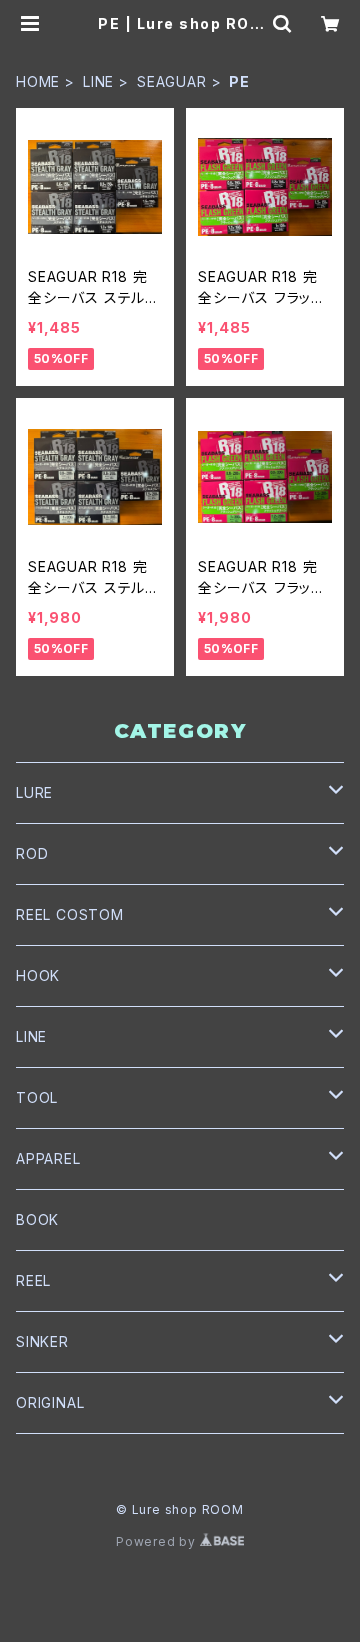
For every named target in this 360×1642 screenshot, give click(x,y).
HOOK (38, 975)
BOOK (37, 1219)
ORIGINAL (50, 1402)
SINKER (42, 1341)
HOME (38, 81)
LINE (98, 81)
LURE (34, 792)
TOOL (37, 1097)
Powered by (158, 1541)
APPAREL (48, 1158)
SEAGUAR (172, 81)
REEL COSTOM (70, 914)
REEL (33, 1280)
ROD (32, 853)
